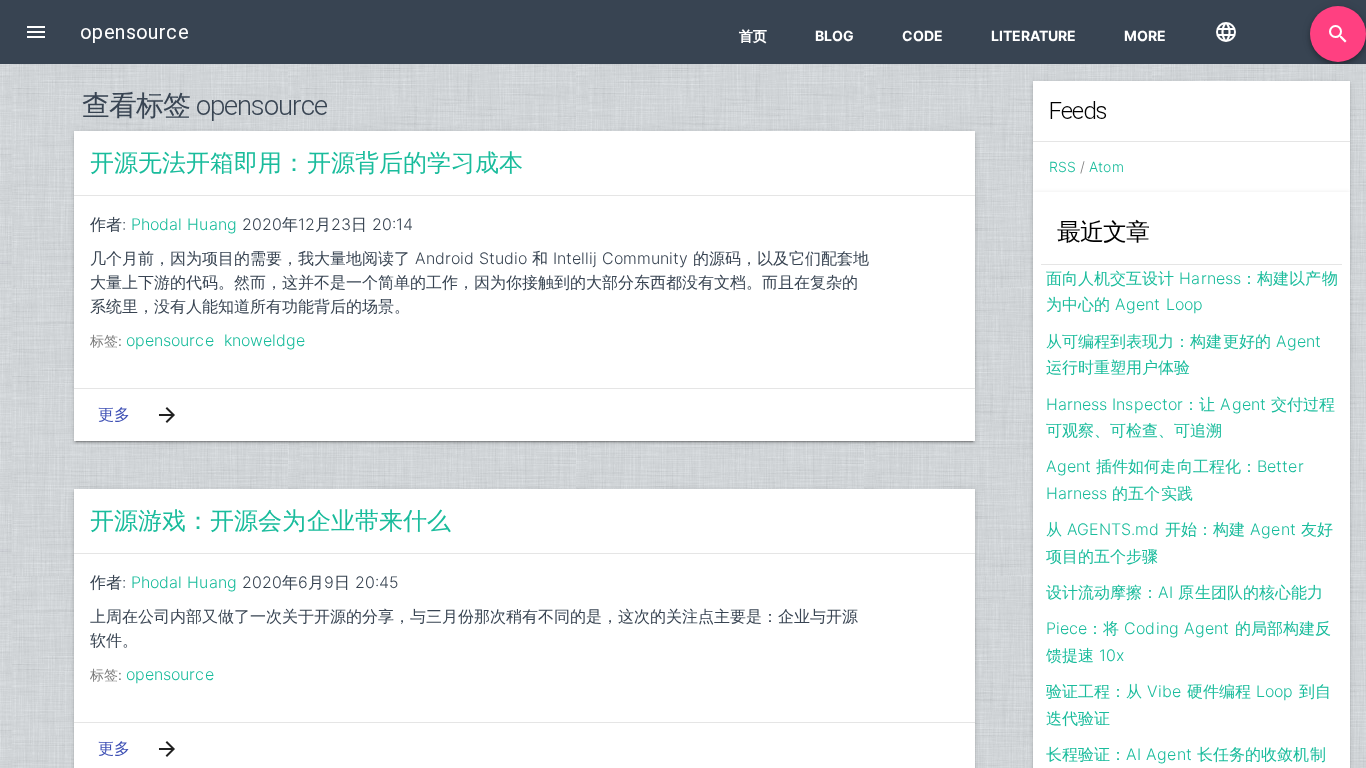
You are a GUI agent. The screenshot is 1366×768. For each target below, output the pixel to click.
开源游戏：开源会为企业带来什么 (271, 521)
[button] (36, 32)
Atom (1106, 166)
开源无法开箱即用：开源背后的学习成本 (307, 163)
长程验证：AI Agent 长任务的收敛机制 (1186, 754)
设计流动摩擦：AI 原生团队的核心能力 (1185, 592)
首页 (753, 35)
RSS (1062, 166)
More (1145, 35)
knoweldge (265, 340)
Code (922, 35)
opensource (170, 340)
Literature (1033, 35)
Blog (834, 35)
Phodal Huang (184, 224)
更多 (114, 414)
